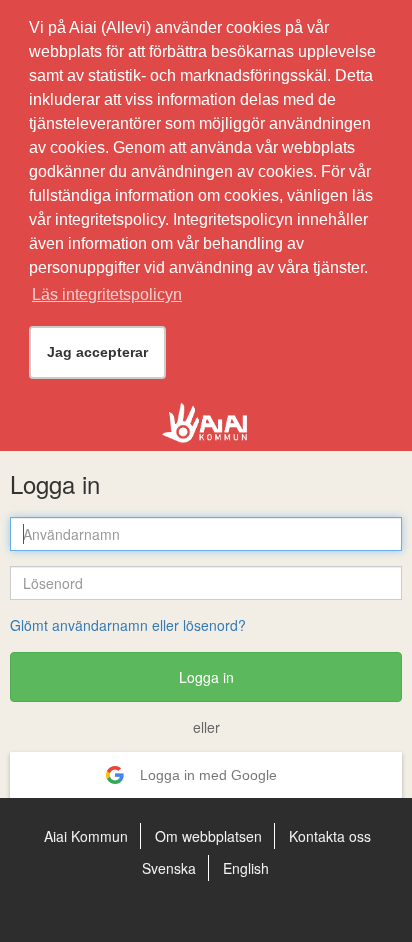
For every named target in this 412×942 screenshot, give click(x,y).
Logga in (206, 677)
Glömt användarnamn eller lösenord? (128, 625)
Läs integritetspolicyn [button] (107, 294)
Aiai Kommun (86, 836)
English (246, 868)
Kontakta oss (330, 836)
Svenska (169, 868)
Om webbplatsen (208, 836)
